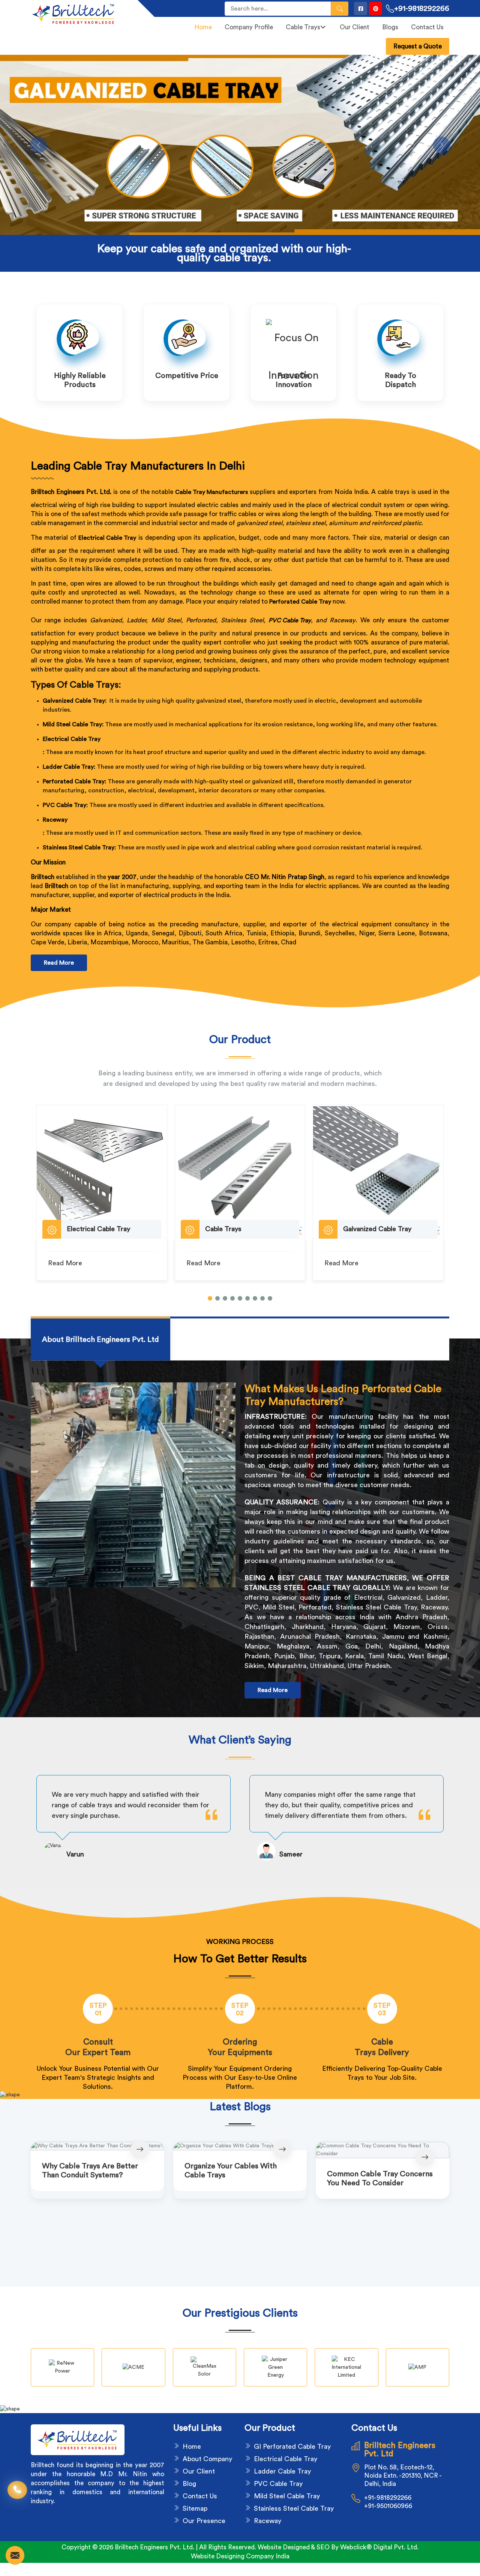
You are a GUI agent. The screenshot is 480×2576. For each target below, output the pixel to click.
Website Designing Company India (240, 2556)
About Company (207, 2459)
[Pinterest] (376, 8)
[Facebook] (361, 8)
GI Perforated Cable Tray (292, 2447)
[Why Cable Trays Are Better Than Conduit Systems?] (97, 2146)
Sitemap (195, 2508)
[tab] (100, 1339)
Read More (59, 963)
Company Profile (249, 27)
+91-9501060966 (388, 2506)
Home (203, 27)
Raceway (55, 820)
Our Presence (204, 2521)
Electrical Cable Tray (72, 739)
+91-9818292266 (422, 9)
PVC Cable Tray (290, 620)
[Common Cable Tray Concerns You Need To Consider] (382, 2150)
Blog (189, 2484)
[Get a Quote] (15, 2555)
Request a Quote (418, 46)
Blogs (390, 27)
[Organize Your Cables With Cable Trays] (240, 2146)
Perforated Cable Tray (300, 602)
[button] (210, 1298)
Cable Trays (303, 27)
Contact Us (427, 27)
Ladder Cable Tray (282, 2471)
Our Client (355, 27)
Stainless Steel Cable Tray (294, 2508)
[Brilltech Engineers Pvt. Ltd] (80, 14)
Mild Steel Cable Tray (287, 2496)
